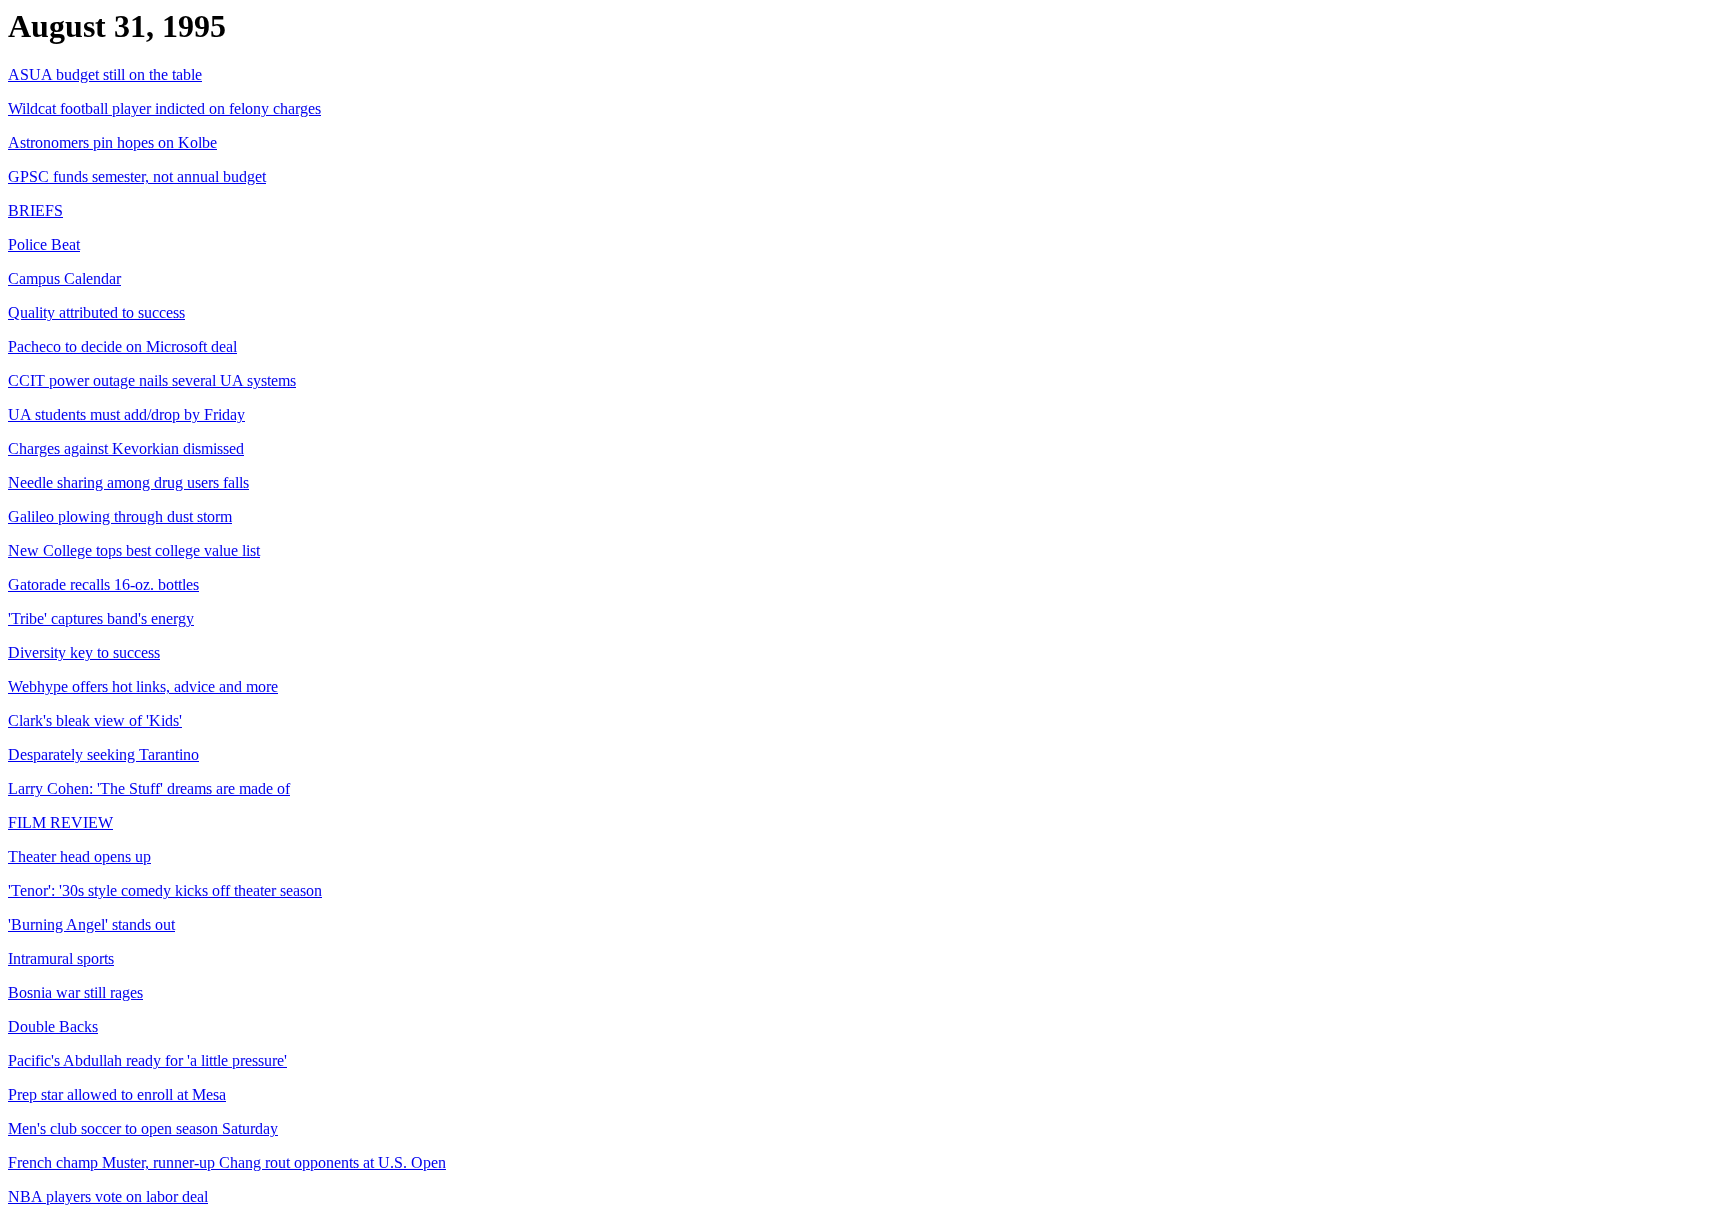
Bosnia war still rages (75, 992)
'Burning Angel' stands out (91, 924)
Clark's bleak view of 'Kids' (95, 720)
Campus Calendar (64, 278)
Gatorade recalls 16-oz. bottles (103, 584)
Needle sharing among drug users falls (128, 482)
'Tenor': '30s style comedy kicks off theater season (165, 890)
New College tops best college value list (134, 550)
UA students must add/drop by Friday (126, 414)
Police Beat (44, 244)
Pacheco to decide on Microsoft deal (122, 346)
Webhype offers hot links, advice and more (143, 686)
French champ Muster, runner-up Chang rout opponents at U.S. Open (227, 1162)
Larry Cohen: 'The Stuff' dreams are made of (149, 788)
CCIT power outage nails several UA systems (152, 380)
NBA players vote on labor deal (108, 1196)
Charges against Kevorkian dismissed (126, 448)
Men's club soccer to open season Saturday (143, 1128)
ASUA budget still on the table (105, 74)
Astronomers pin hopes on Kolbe (112, 142)
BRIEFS (35, 210)
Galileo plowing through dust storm (120, 516)
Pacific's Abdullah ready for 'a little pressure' (147, 1060)
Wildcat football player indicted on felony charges (164, 108)
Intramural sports (61, 958)
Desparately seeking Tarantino (103, 754)
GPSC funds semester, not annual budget (137, 176)
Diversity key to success (84, 652)
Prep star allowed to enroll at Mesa (117, 1094)
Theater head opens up (79, 856)
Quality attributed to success (96, 312)
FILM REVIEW (60, 822)
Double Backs (53, 1026)
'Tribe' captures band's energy (101, 618)
